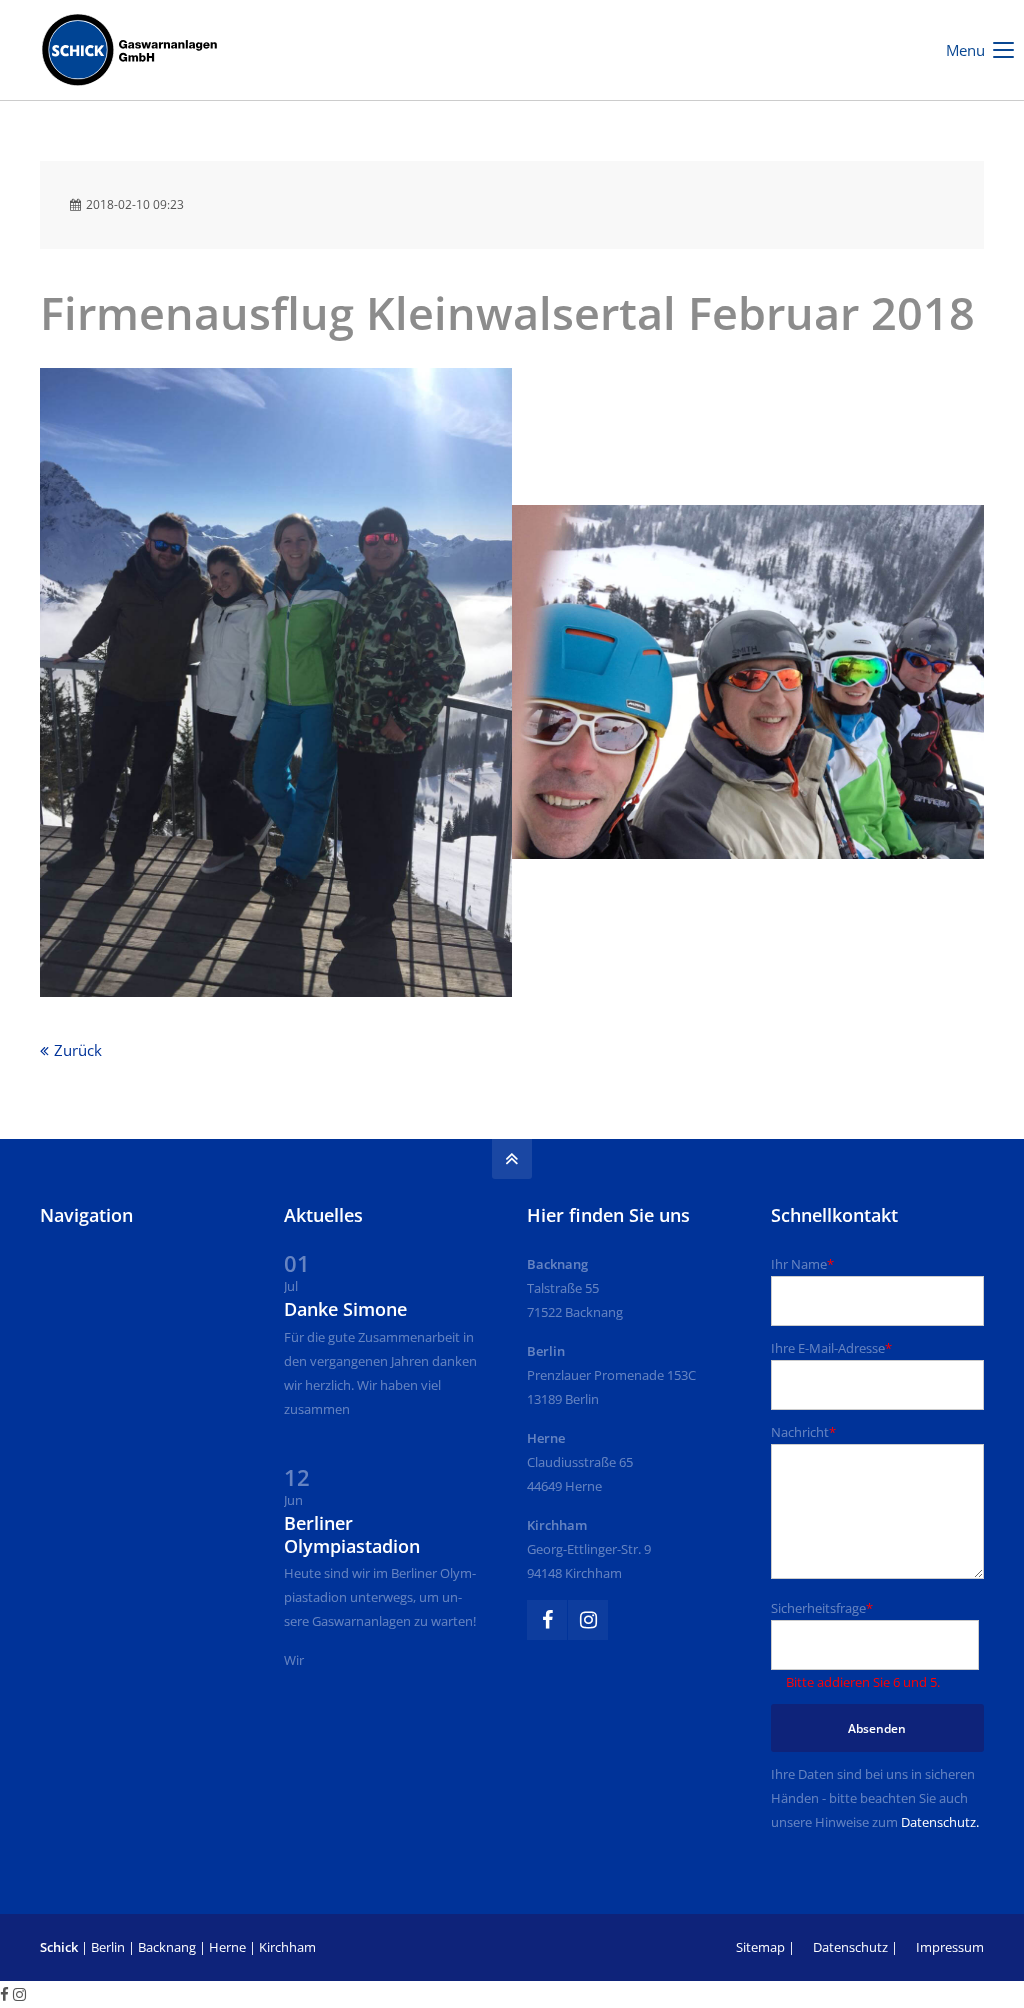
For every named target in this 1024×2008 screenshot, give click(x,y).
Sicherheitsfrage (822, 1608)
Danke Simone (345, 1309)
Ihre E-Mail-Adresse (831, 1348)
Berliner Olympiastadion (352, 1534)
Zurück (78, 1050)
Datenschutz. (940, 1822)
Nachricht (803, 1432)
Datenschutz (850, 1947)
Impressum (950, 1947)
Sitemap (760, 1947)
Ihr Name (802, 1264)
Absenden (877, 1728)
